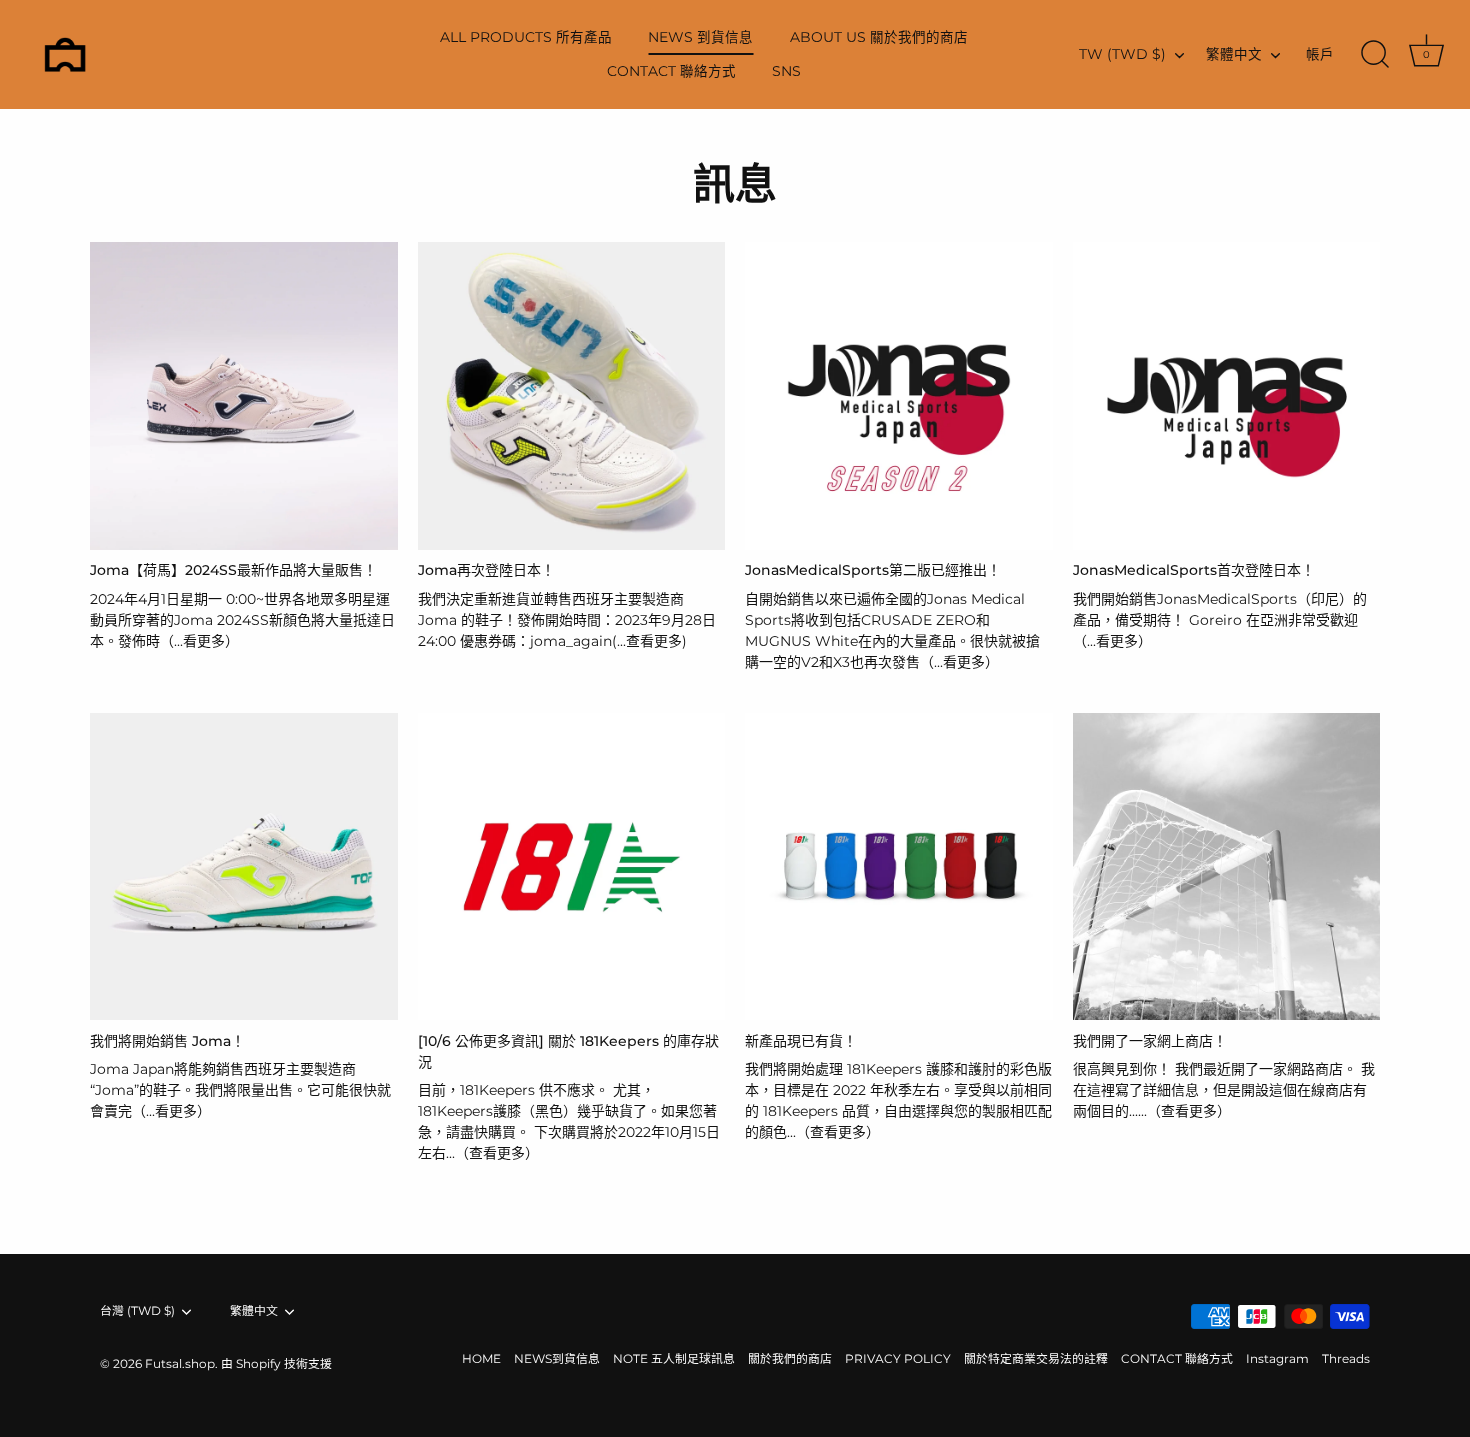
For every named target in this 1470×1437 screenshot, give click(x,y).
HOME (481, 1358)
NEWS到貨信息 (557, 1358)
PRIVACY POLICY (898, 1358)
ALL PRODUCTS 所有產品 (526, 37)
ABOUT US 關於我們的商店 (879, 37)
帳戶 (1320, 54)
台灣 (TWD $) (137, 1311)
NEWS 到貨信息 (700, 37)
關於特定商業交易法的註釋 (1036, 1358)
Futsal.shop (180, 1363)
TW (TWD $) (1122, 54)
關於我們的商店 (790, 1358)
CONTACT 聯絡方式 (671, 71)
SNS (786, 71)
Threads (1346, 1358)
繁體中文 (1234, 54)
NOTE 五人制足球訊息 (674, 1358)
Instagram (1277, 1358)
